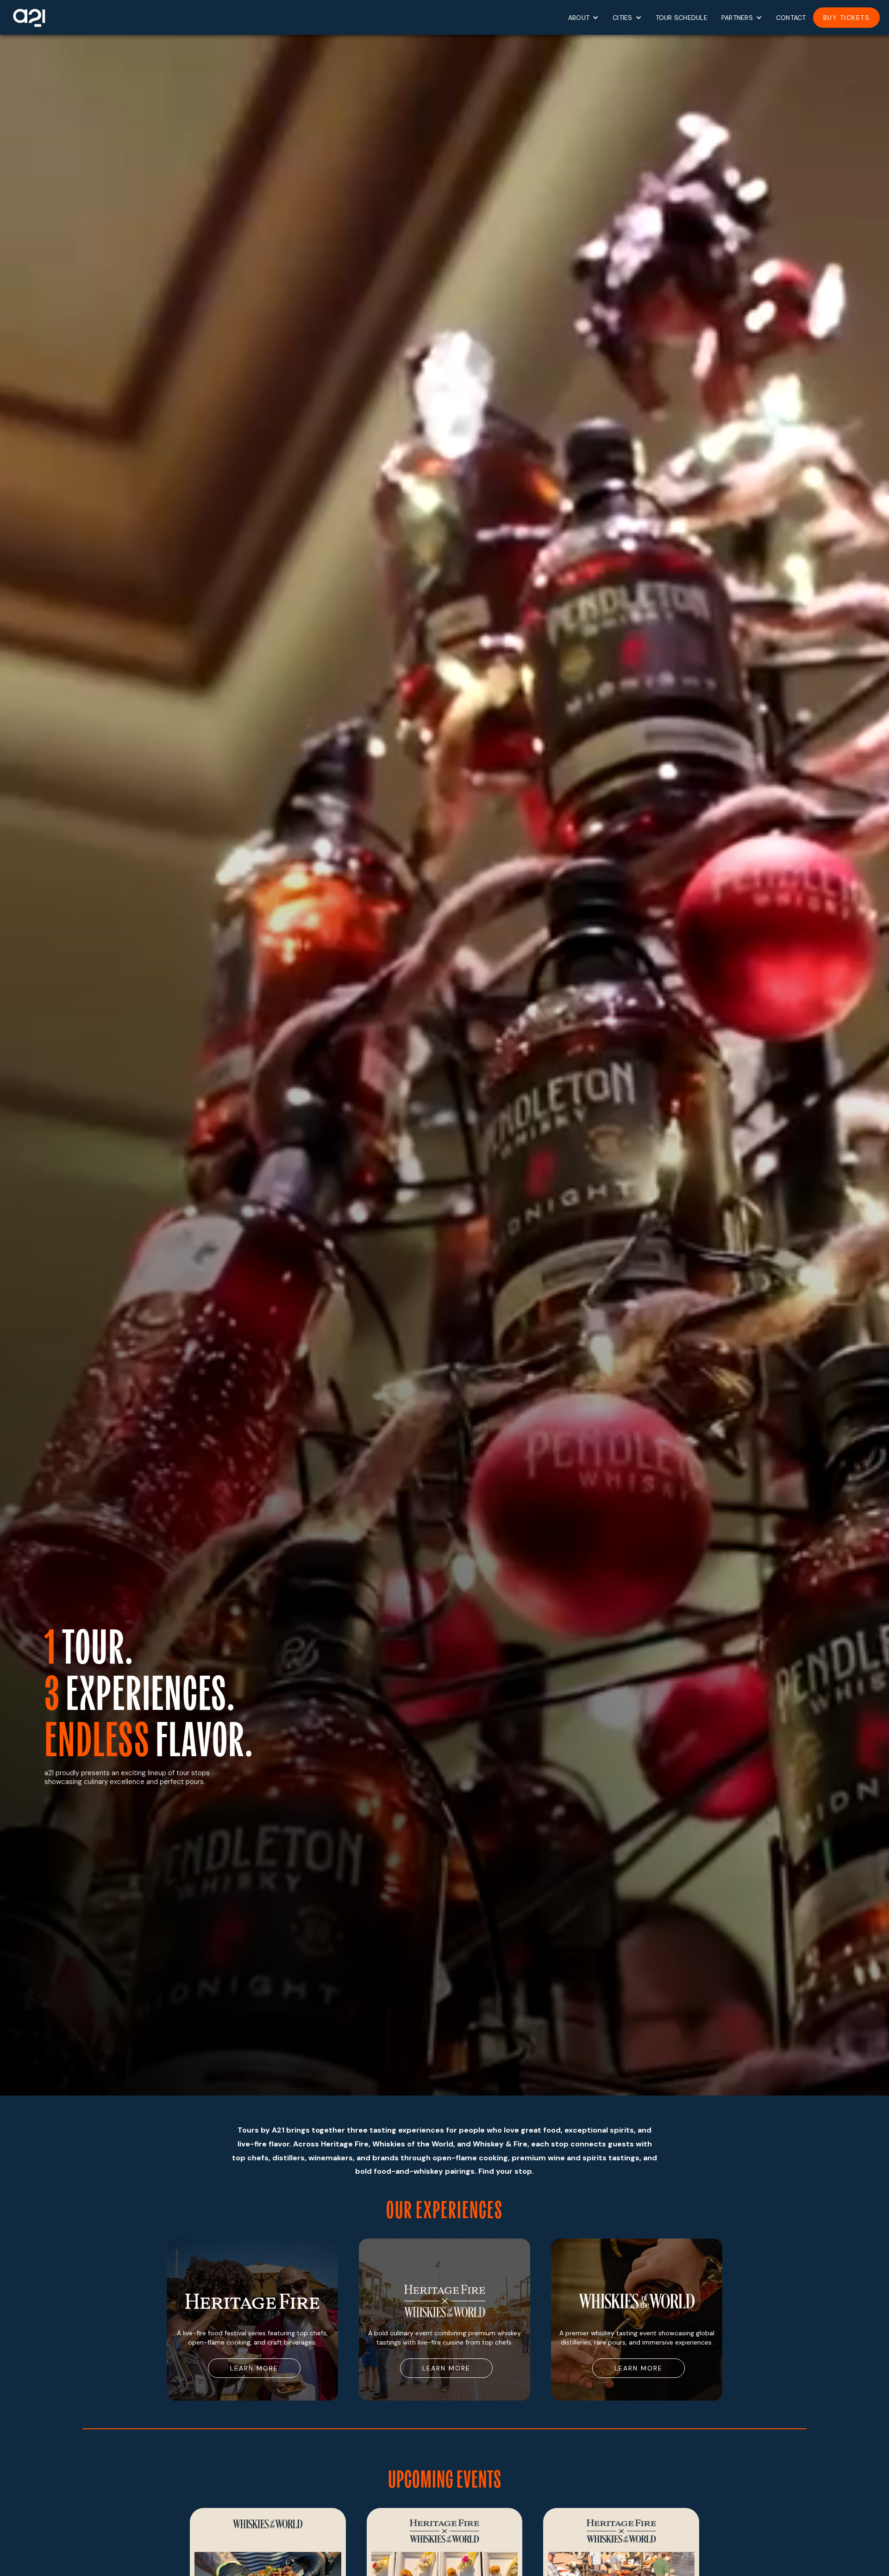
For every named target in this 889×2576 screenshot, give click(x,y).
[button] (583, 18)
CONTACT (791, 18)
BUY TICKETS (847, 18)
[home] (28, 17)
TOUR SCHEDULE (682, 18)
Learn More (254, 2368)
